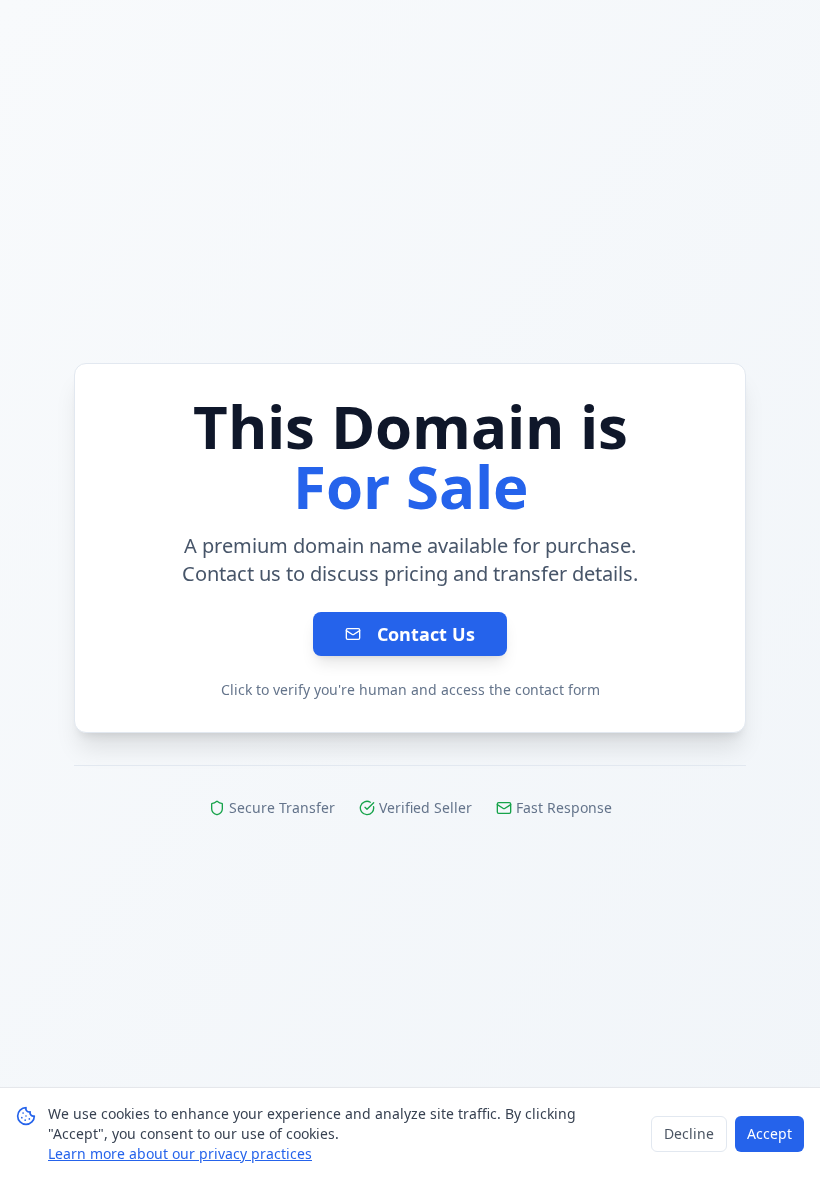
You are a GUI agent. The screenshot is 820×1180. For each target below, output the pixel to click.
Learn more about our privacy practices (180, 1153)
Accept (769, 1133)
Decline (689, 1133)
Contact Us (426, 634)
